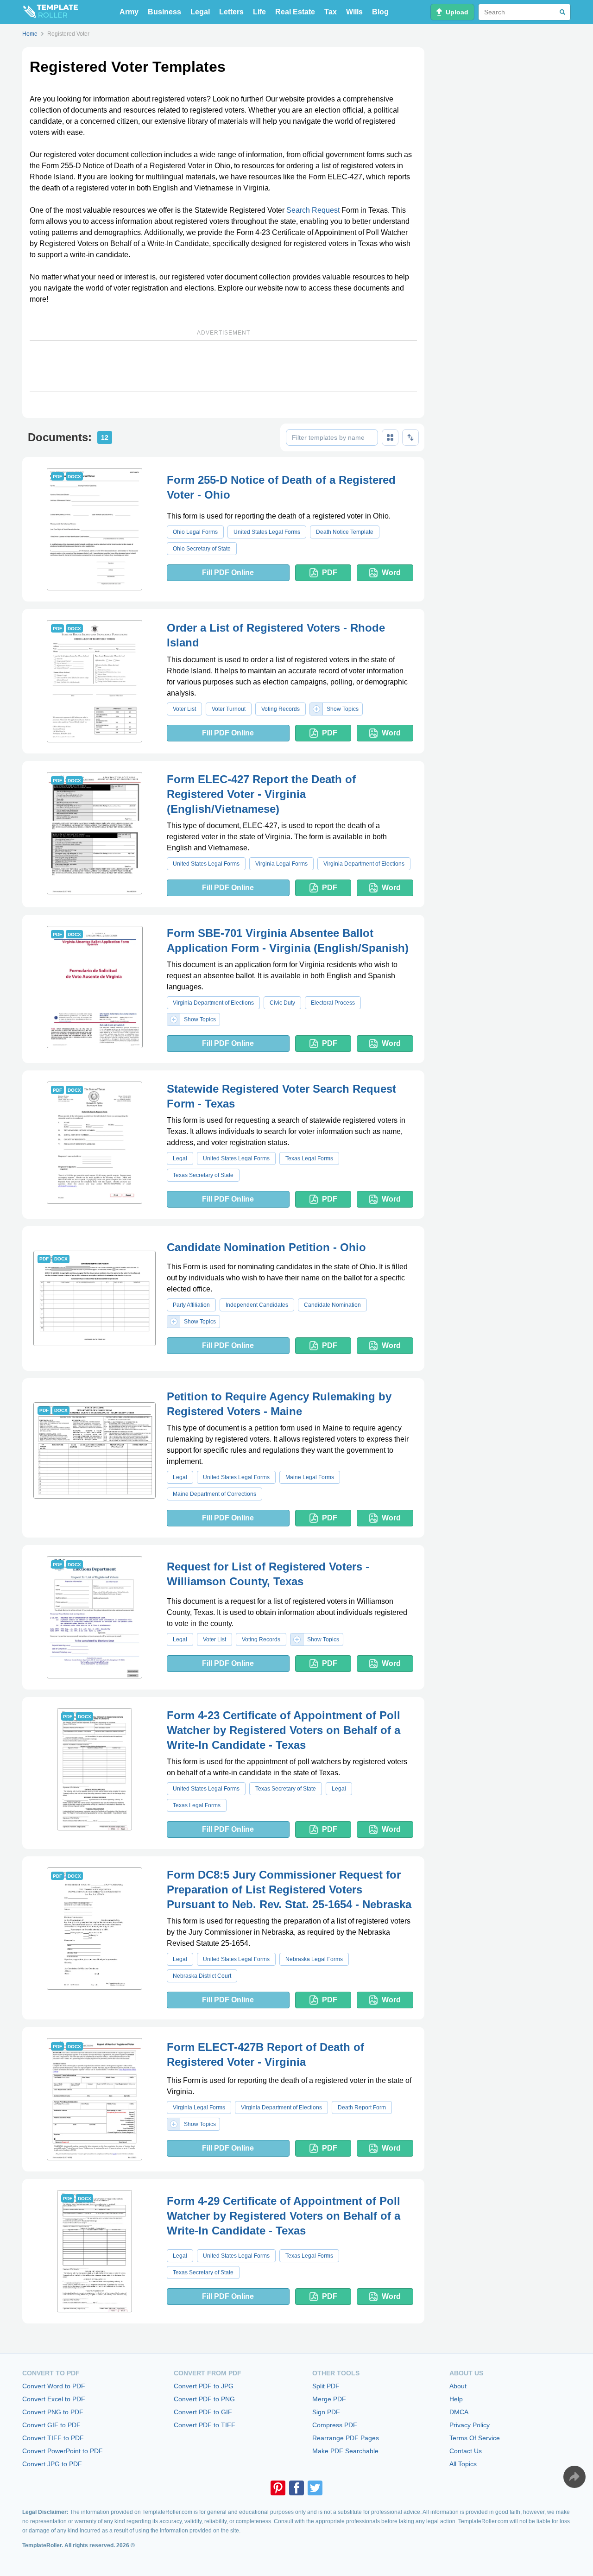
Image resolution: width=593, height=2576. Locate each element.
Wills (354, 12)
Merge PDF (329, 2399)
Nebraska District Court (202, 1976)
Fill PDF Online (228, 573)
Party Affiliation (191, 1305)
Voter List (184, 709)
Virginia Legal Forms (281, 864)
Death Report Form (362, 2108)
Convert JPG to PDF (52, 2464)
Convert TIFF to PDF (53, 2438)
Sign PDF (326, 2412)
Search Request (313, 210)
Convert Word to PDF (54, 2386)
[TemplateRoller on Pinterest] (278, 2488)
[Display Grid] (390, 437)
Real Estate (295, 12)
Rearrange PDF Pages (346, 2438)
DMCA (459, 2412)
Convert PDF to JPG (204, 2386)
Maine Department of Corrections (214, 1494)
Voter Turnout (229, 709)
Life (259, 12)
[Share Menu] (574, 2477)
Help (456, 2399)
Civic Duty (282, 1003)
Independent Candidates (257, 1305)
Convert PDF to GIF (203, 2412)
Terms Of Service (475, 2438)
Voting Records (281, 709)
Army (129, 12)
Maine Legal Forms (310, 1477)
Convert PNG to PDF (53, 2412)
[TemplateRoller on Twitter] (315, 2488)
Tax (331, 12)
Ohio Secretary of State (202, 549)
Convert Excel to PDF (54, 2399)
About (458, 2386)
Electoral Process (333, 1003)
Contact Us (466, 2451)
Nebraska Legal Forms (314, 1959)
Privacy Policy (470, 2425)
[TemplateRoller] (50, 12)
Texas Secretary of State (203, 1175)
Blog (380, 12)
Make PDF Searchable (345, 2451)
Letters (231, 12)
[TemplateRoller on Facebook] (296, 2488)
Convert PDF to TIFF (205, 2425)
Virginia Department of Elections (364, 864)
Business (164, 12)
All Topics (463, 2464)
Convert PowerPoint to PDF (63, 2451)
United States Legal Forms (267, 532)
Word (391, 573)
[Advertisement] (223, 366)
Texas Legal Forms (309, 1158)
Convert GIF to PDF (51, 2425)
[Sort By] (410, 437)
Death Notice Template (345, 532)
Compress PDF (335, 2425)
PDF (330, 573)
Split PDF (326, 2386)
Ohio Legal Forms (195, 532)
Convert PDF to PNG (204, 2399)
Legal (200, 12)
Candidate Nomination (332, 1305)
